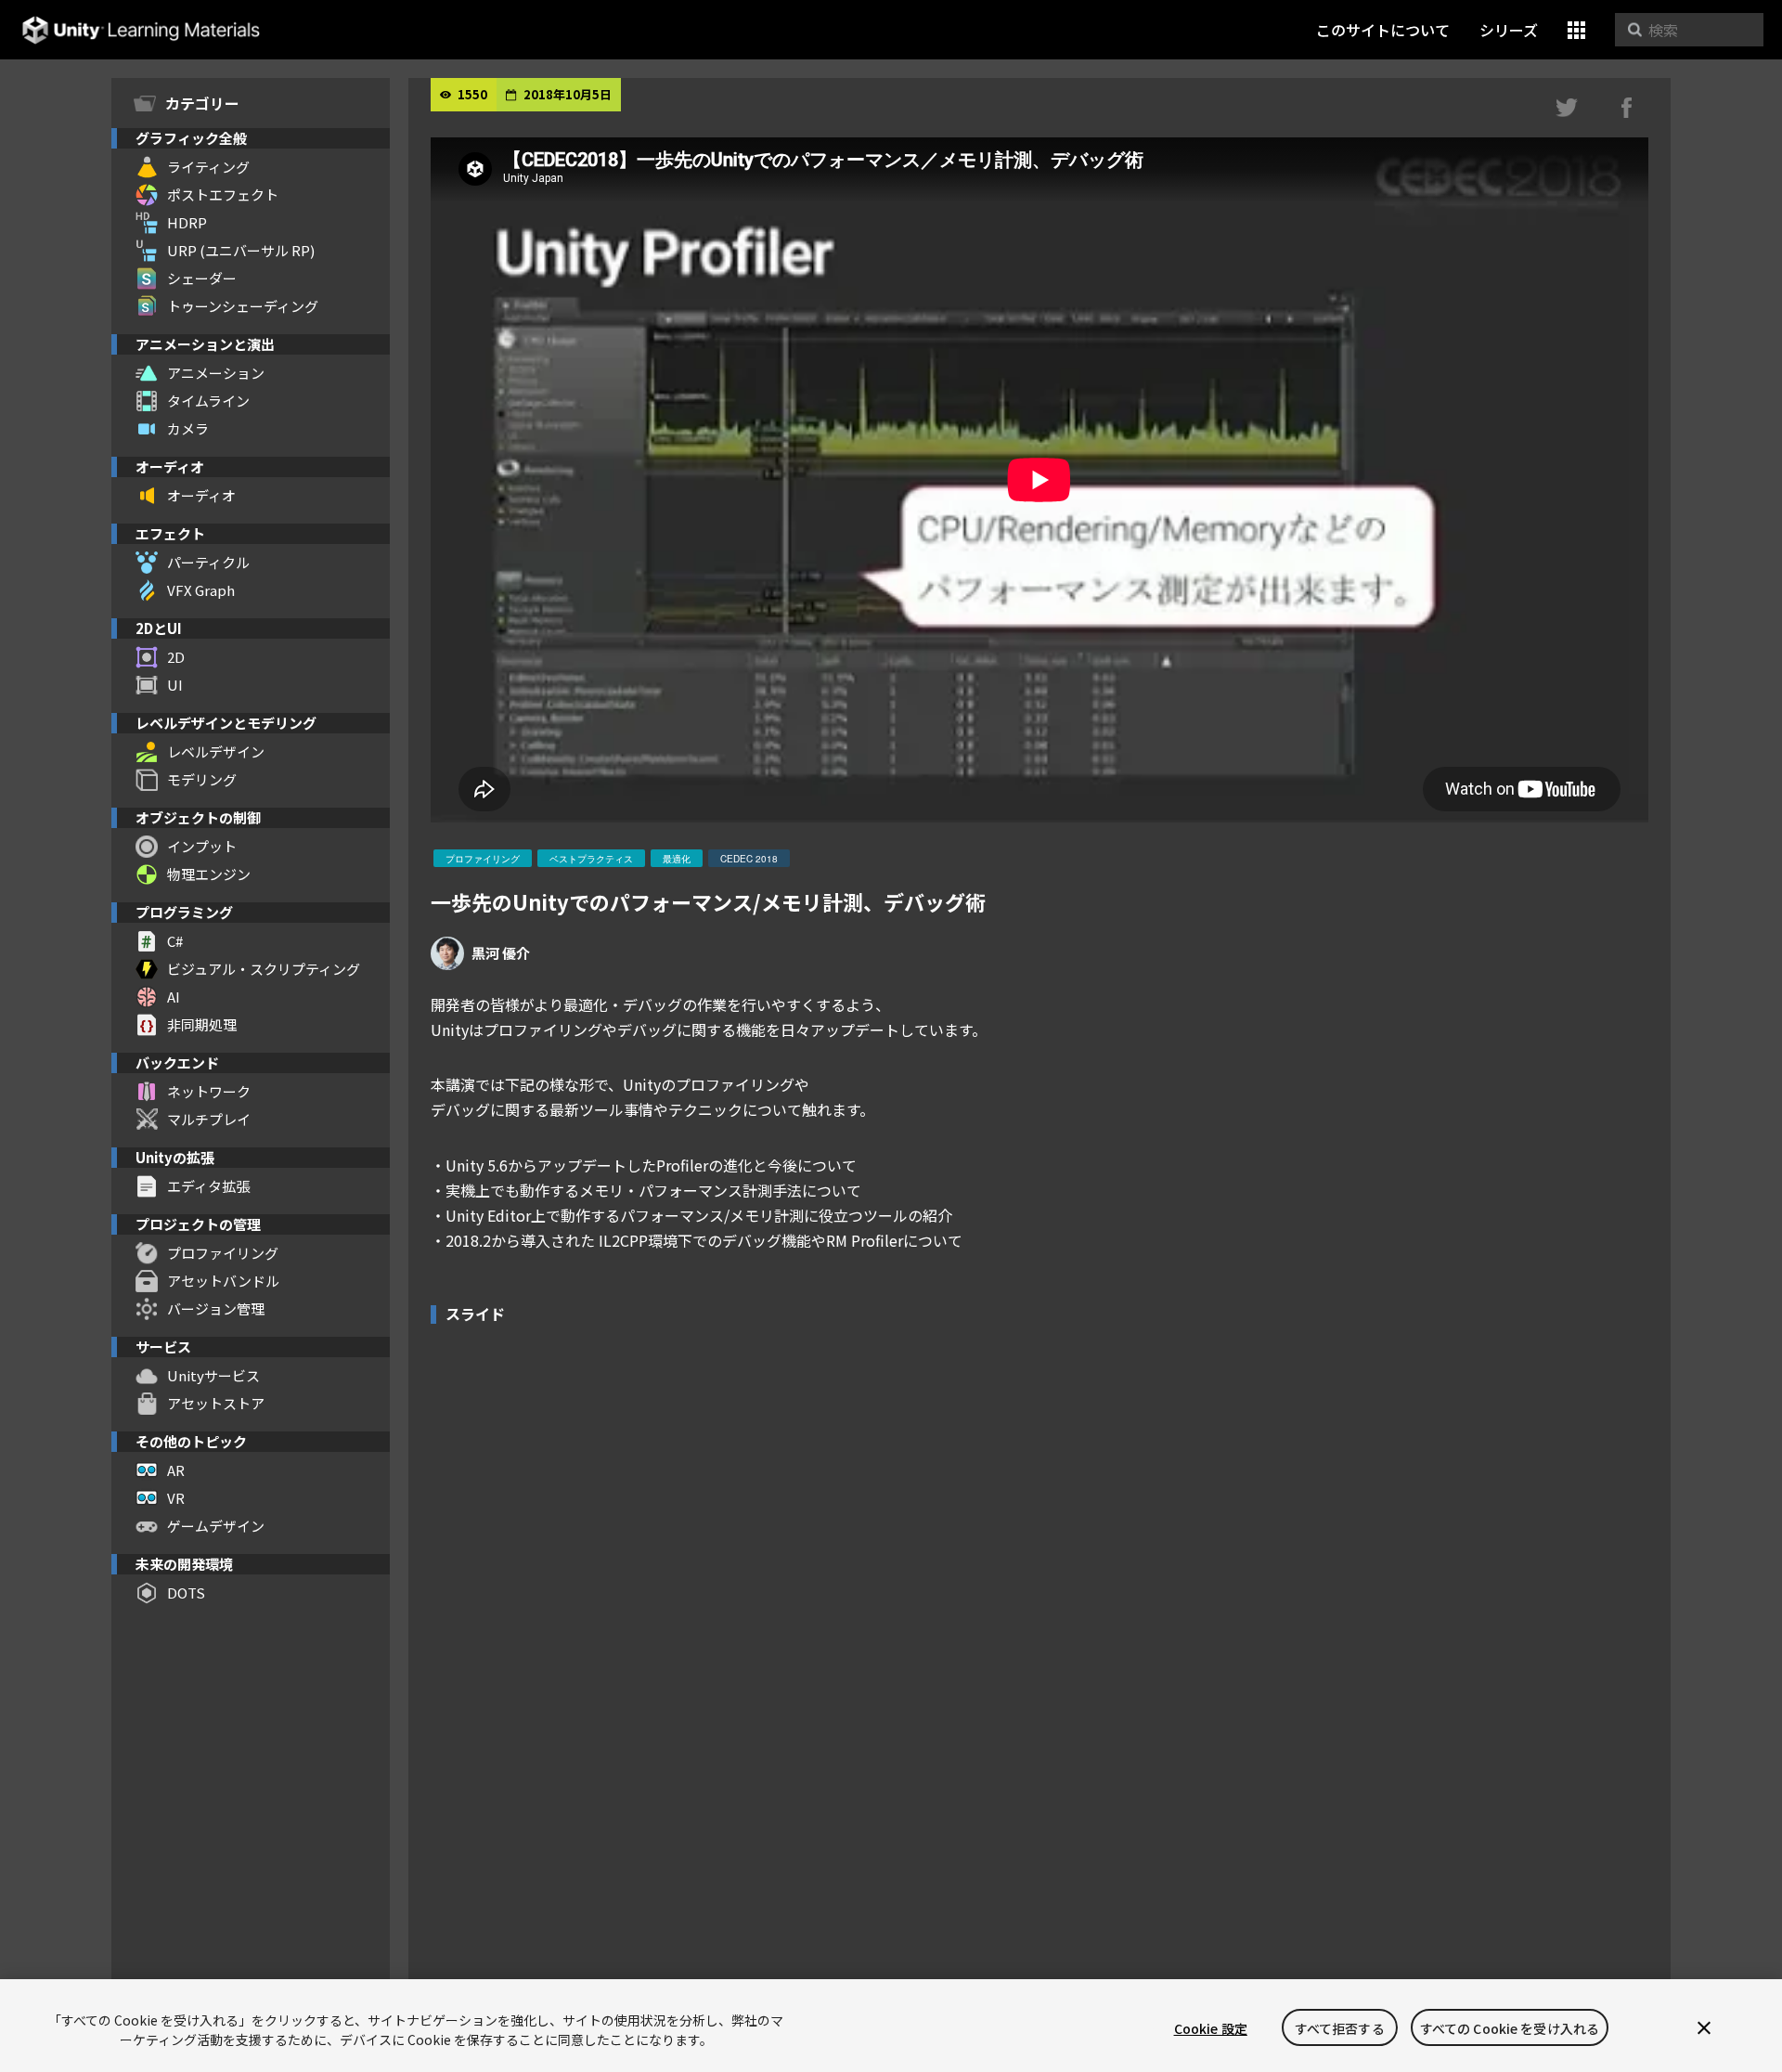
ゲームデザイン (216, 1526)
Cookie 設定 (1211, 2028)
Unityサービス (213, 1375)
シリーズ (1509, 30)
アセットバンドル (223, 1281)
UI (175, 685)
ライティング (208, 167)
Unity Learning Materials (141, 30)
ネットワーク (209, 1091)
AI (174, 997)
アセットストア (216, 1403)
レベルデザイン (216, 751)
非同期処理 (202, 1024)
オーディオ (201, 495)
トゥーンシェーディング (243, 306)
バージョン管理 (216, 1308)
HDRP (187, 222)
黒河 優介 (501, 953)
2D (176, 657)
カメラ (188, 428)
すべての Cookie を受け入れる (1510, 2028)
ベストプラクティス (591, 859)
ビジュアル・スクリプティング (264, 969)
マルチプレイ (209, 1119)
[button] (1576, 30)
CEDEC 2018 (749, 859)
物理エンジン (209, 874)
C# (175, 941)
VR (176, 1498)
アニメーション (216, 373)
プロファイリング (223, 1253)
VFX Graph (201, 590)
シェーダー (202, 278)
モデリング (202, 779)
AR (176, 1470)
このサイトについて (1383, 30)
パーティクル (208, 562)
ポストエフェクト (223, 194)
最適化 (677, 859)
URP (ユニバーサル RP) (241, 250)
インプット (202, 846)
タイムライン (208, 401)
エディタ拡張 (208, 1186)
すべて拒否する (1340, 2028)
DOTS (186, 1593)
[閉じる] (1704, 2028)
